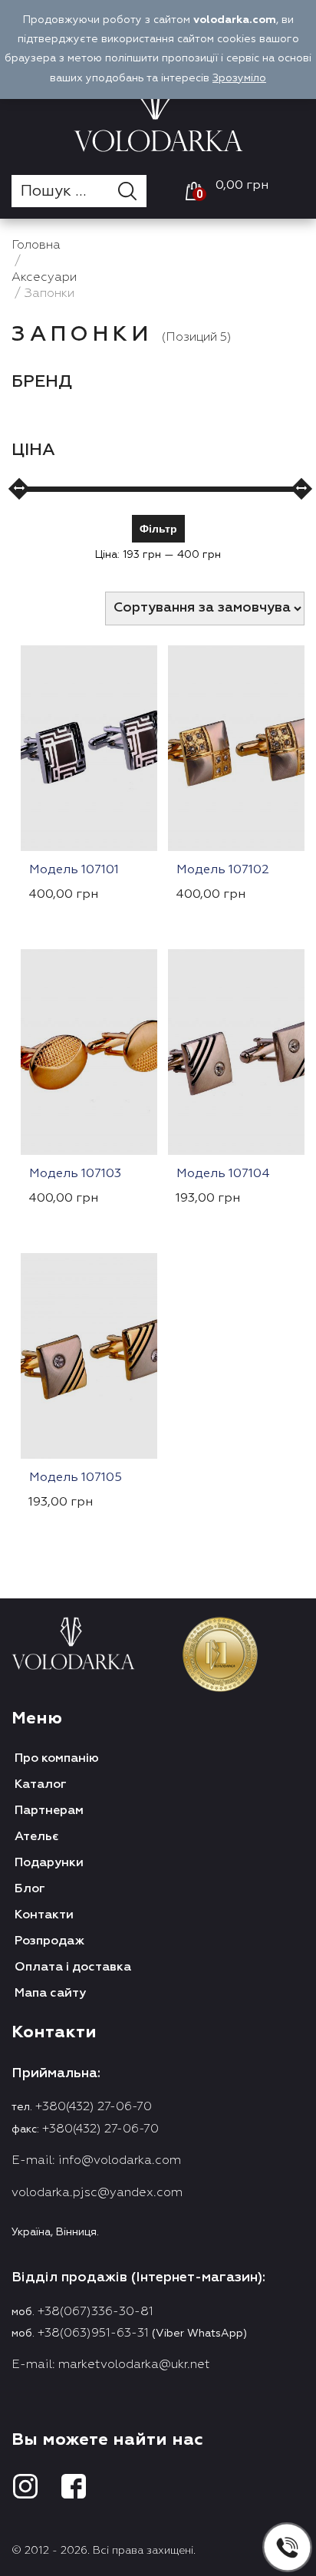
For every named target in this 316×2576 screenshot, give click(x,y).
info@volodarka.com (120, 2161)
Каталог (41, 1785)
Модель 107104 (223, 1174)
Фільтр (158, 528)
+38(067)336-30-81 (95, 2312)
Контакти (44, 1915)
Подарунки (49, 1863)
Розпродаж (49, 1941)
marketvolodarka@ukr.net (134, 2365)
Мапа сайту (50, 1994)
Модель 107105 (76, 1478)
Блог (30, 1889)
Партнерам (49, 1811)
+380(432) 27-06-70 (94, 2107)
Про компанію (57, 1759)
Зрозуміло (239, 78)
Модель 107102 (223, 870)
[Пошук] (132, 191)
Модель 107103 (75, 1174)
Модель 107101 (74, 870)
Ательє (37, 1837)
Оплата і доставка (73, 1967)
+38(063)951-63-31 (93, 2334)
